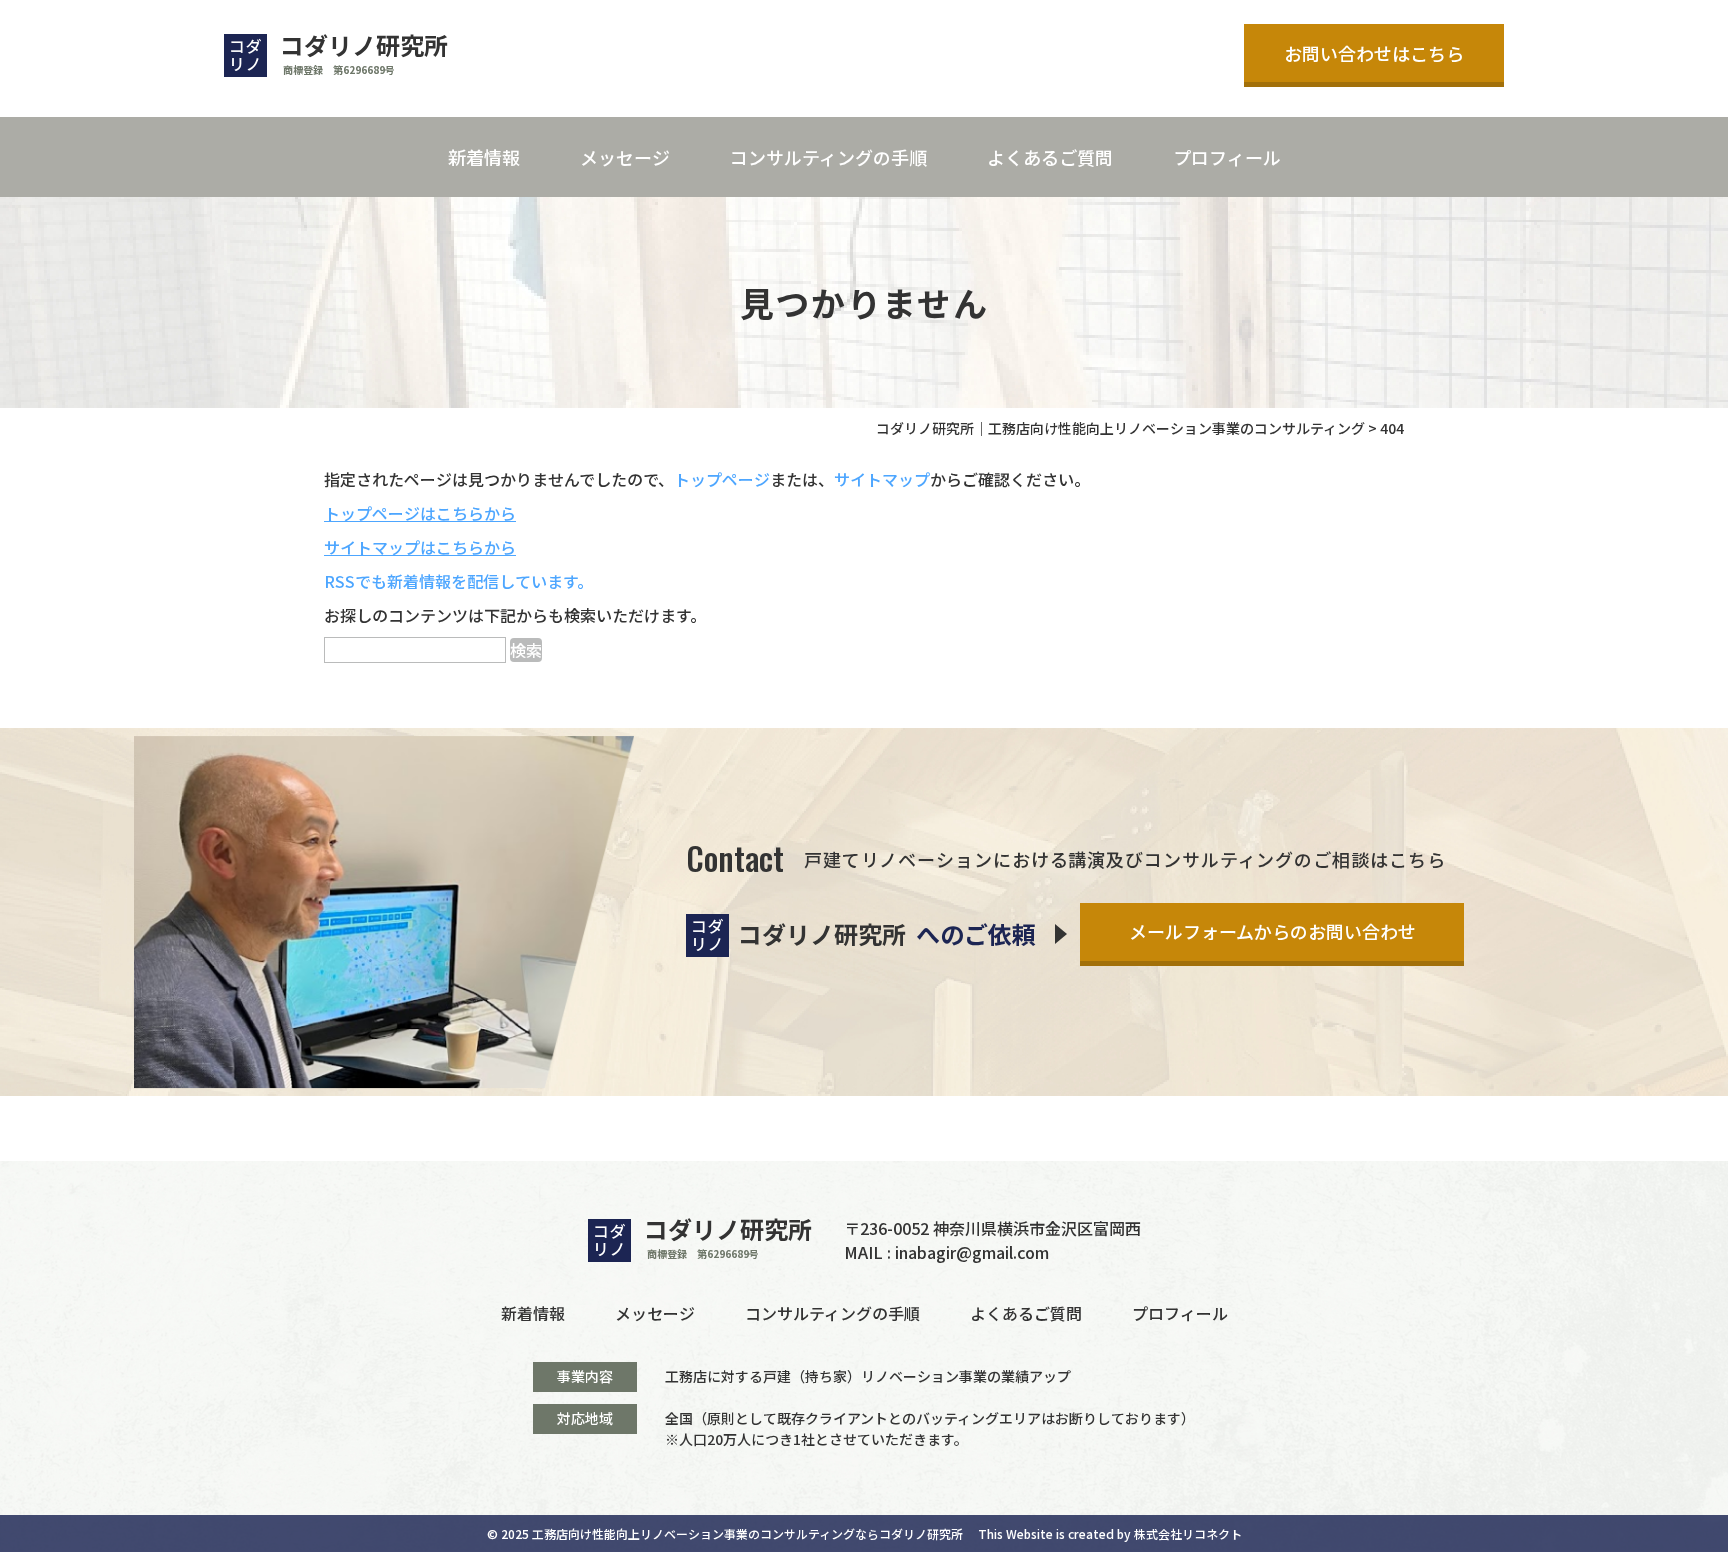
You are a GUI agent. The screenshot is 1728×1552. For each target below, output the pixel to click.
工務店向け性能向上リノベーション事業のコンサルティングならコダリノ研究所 (747, 1533)
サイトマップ (882, 479)
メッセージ (625, 157)
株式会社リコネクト (1188, 1533)
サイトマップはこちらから (420, 547)
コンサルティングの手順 (828, 157)
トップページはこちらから (420, 513)
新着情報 (484, 157)
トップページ (722, 479)
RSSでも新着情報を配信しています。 (458, 581)
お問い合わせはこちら (1374, 53)
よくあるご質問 (1050, 157)
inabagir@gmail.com (972, 1252)
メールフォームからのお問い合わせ (1272, 931)
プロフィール (1227, 157)
